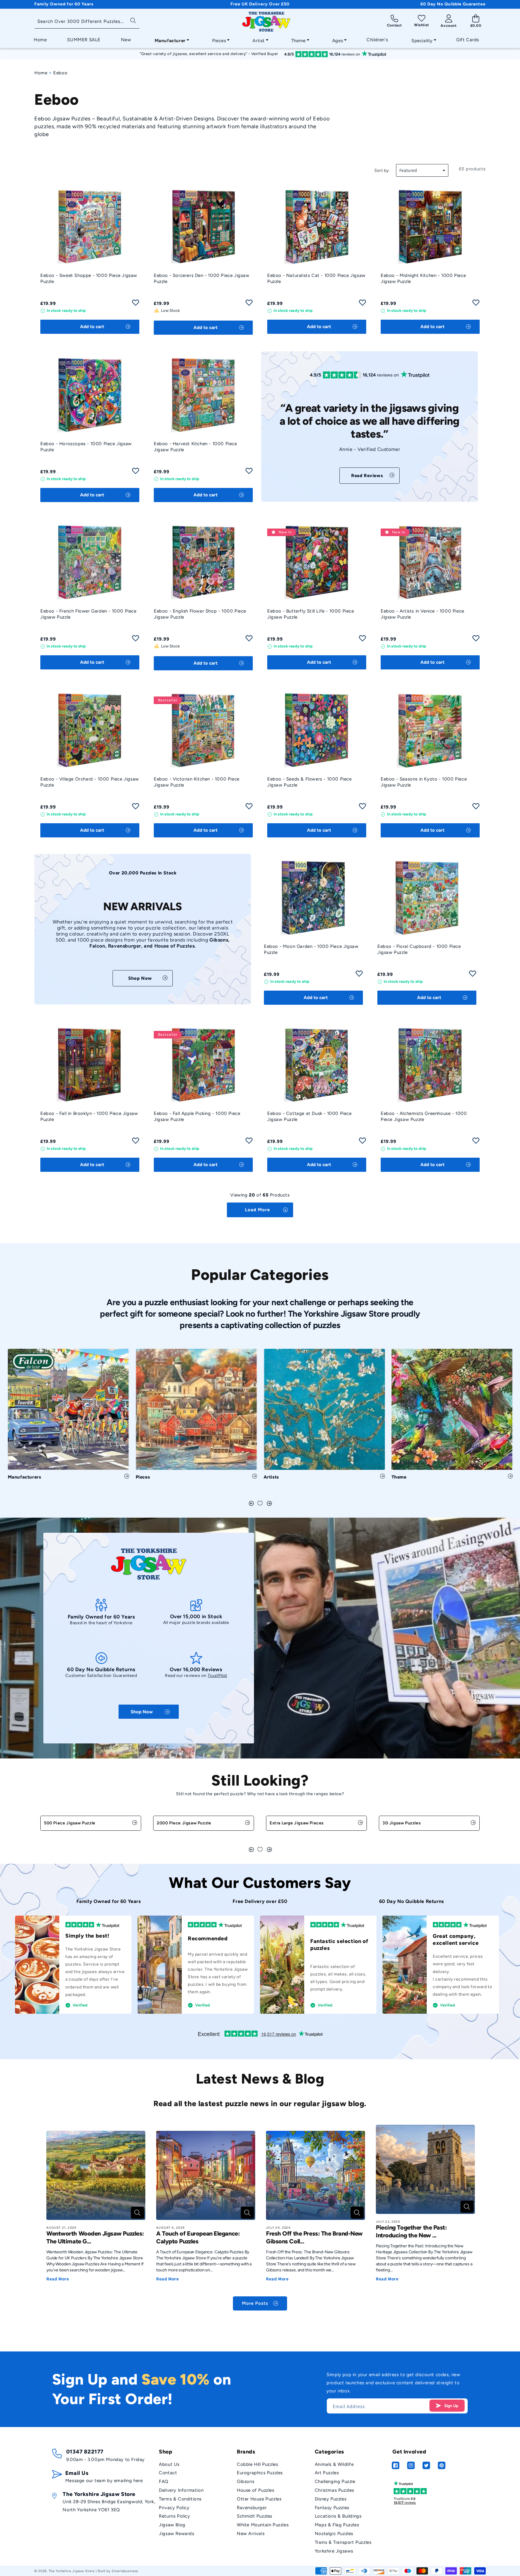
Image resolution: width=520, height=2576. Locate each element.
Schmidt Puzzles (255, 2516)
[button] (170, 39)
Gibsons (246, 2481)
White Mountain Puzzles (263, 2525)
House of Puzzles (256, 2490)
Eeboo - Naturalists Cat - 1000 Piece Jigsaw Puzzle (316, 278)
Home (41, 73)
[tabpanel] (68, 1417)
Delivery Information (181, 2490)
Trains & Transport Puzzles (343, 2542)
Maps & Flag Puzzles (337, 2525)
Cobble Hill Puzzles (257, 2464)
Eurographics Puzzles (260, 2473)
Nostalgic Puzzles (334, 2534)
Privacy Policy (174, 2508)
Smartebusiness (125, 2571)
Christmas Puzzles (334, 2490)
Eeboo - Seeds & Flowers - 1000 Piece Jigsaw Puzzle (310, 782)
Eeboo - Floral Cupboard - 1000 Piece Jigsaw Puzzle (419, 949)
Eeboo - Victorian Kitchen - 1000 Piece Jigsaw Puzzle (197, 782)
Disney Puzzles (331, 2499)
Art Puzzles (327, 2473)
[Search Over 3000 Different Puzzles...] (133, 20)
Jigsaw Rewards (176, 2534)
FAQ (164, 2481)
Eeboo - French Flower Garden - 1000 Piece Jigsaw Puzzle (88, 614)
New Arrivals (251, 2534)
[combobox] (87, 22)
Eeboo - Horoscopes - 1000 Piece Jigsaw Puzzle (86, 447)
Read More (58, 2279)
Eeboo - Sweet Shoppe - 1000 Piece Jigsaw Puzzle (89, 278)
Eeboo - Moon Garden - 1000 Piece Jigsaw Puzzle (311, 949)
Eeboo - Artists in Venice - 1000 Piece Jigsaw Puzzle (422, 614)
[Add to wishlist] (136, 304)
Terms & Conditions (180, 2499)
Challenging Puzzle (335, 2481)
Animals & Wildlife (334, 2464)
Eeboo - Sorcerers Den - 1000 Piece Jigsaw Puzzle (202, 278)
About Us (169, 2464)
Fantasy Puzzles (332, 2508)
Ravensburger (252, 2508)
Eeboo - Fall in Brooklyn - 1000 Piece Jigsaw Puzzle (89, 1116)
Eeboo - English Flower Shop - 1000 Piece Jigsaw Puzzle (200, 614)
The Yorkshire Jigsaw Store (72, 2571)
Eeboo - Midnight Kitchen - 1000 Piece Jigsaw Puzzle (423, 278)
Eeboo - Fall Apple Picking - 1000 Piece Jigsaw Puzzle (197, 1116)
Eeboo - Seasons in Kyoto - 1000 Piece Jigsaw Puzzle (424, 782)
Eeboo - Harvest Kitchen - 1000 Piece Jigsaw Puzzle (195, 447)
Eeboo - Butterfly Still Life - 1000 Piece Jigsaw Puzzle (311, 614)
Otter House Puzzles (259, 2499)
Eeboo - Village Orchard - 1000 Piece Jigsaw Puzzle (90, 782)
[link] (370, 476)
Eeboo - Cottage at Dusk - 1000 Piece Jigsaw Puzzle (310, 1116)
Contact (168, 2473)
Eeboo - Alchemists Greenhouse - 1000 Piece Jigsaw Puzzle (424, 1116)
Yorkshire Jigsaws (334, 2551)
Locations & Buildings (338, 2516)
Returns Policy (174, 2516)
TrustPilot (217, 1676)
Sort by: (382, 171)
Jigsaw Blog (172, 2525)
